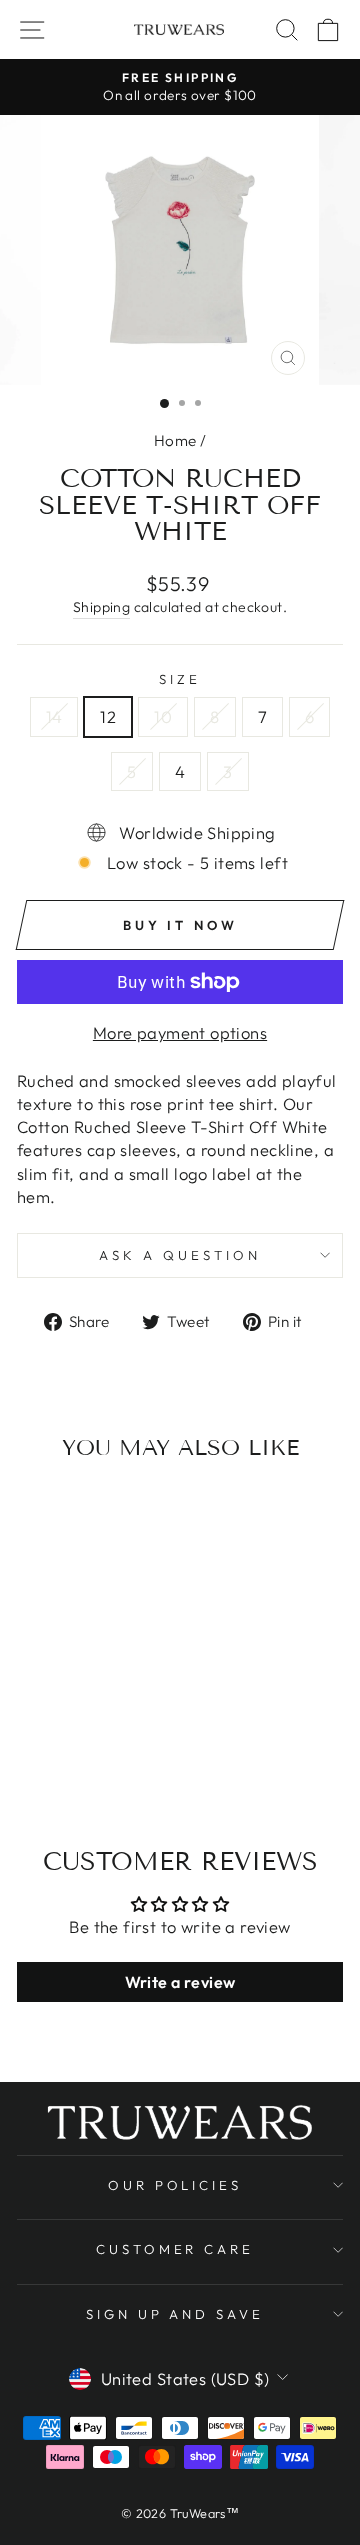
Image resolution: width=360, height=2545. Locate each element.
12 (108, 716)
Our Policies (175, 2185)
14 (54, 716)
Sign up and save (175, 2314)
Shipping (101, 607)
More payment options (180, 1032)
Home (175, 440)
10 (163, 716)
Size (180, 679)
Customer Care (175, 2249)
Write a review (180, 1982)
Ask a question (180, 1255)
